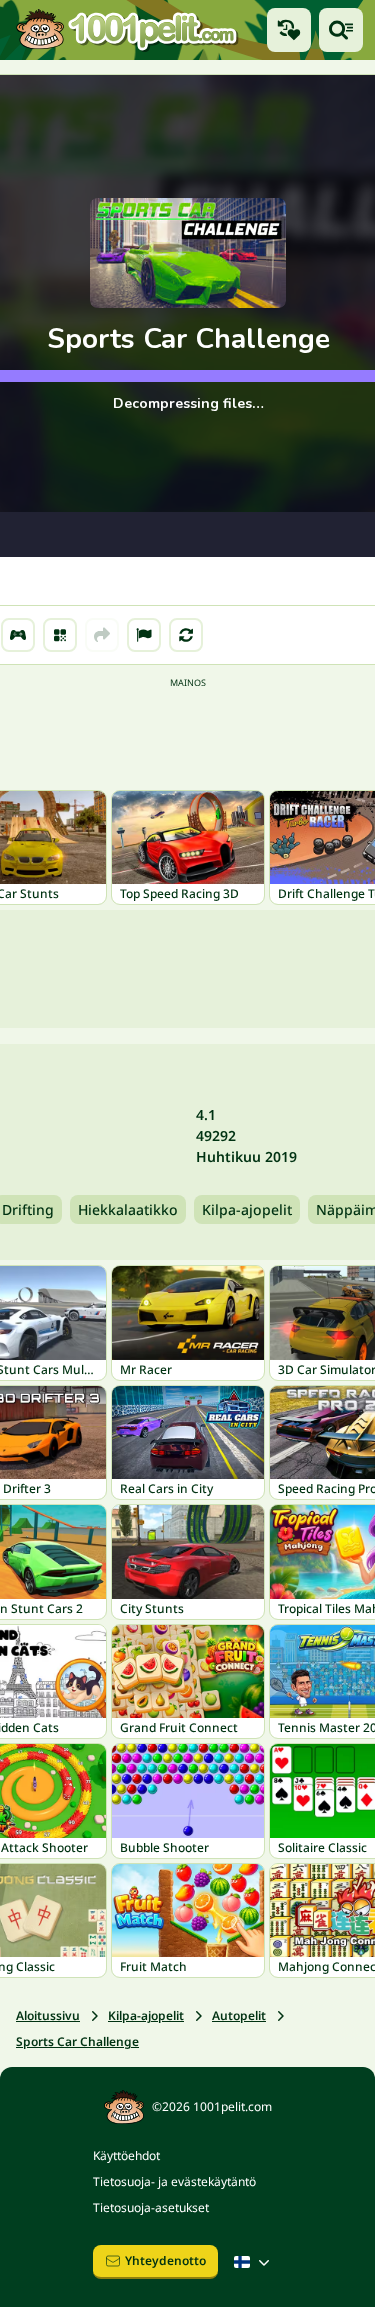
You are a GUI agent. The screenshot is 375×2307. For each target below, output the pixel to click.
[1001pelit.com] (127, 30)
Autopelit (239, 2015)
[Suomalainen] (254, 2262)
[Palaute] (144, 635)
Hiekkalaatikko (128, 1209)
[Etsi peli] (341, 30)
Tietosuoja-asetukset (151, 2207)
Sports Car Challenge (77, 2041)
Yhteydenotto (165, 2260)
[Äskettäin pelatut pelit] (289, 30)
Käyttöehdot (126, 2155)
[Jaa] (102, 635)
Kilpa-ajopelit (247, 1209)
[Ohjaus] (18, 635)
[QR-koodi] (60, 635)
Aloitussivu (48, 2015)
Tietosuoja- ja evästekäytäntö (174, 2181)
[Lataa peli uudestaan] (186, 635)
